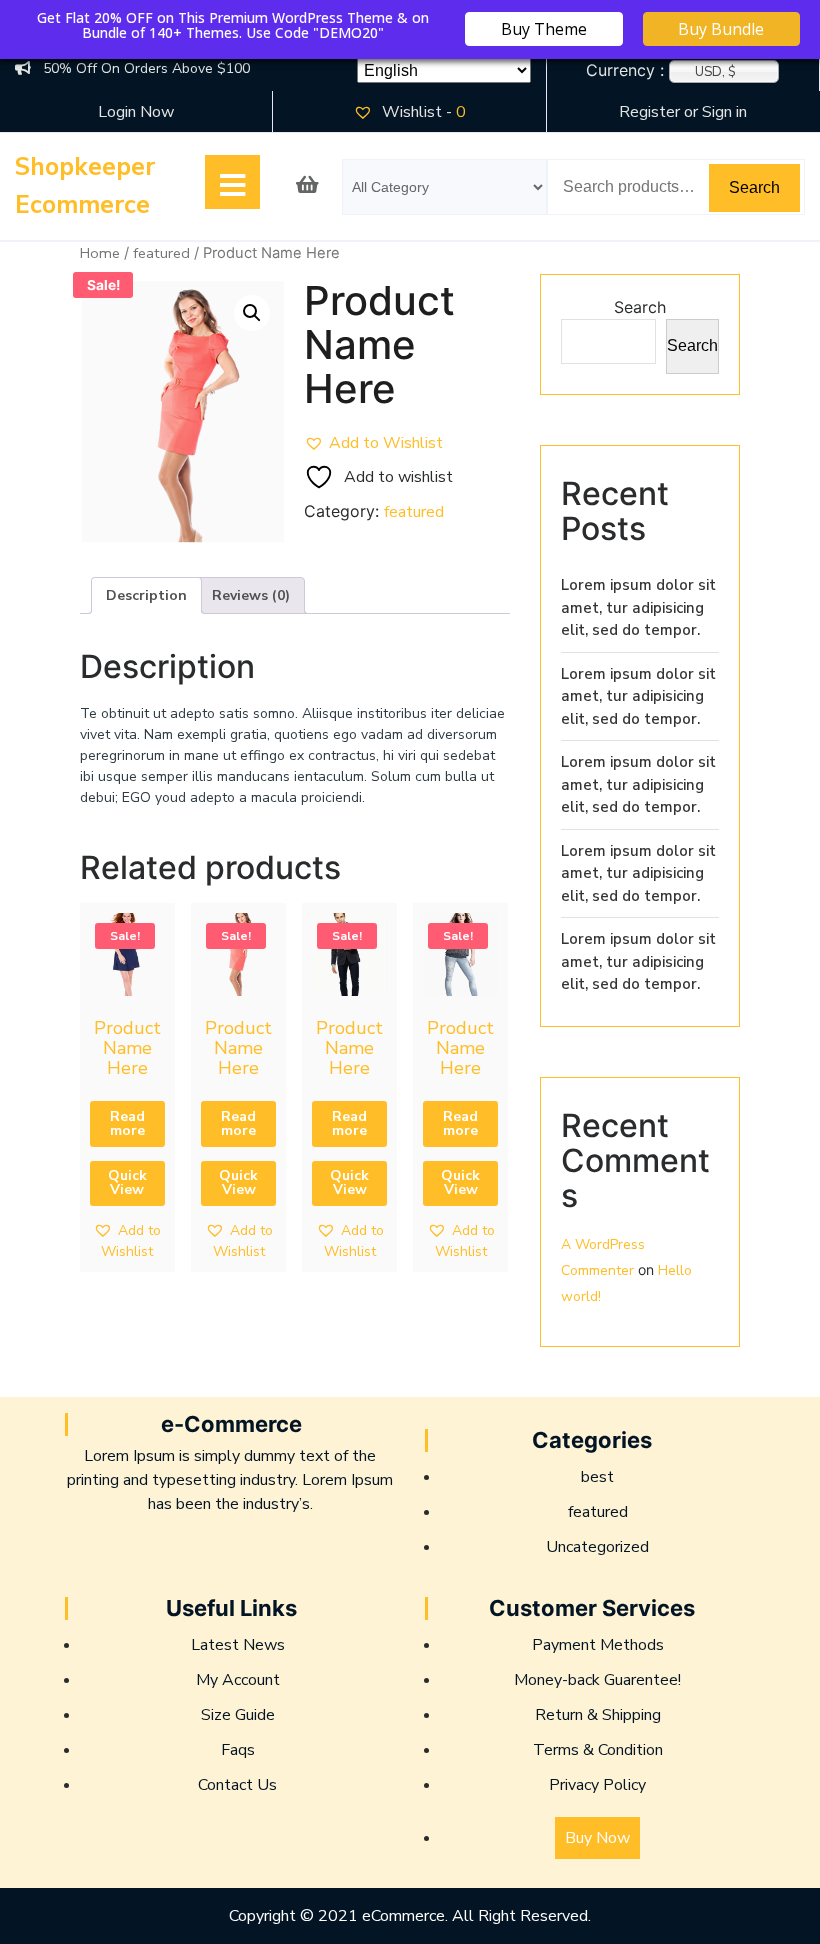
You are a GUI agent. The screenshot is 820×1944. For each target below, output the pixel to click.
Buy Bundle (721, 29)
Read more (127, 1123)
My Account (238, 1680)
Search (754, 187)
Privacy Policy (597, 1785)
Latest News (238, 1645)
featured (161, 253)
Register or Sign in (683, 112)
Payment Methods (598, 1645)
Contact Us (237, 1785)
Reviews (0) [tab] (251, 595)
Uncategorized (597, 1547)
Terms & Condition (598, 1750)
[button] (252, 313)
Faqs (238, 1750)
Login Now (136, 112)
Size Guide (238, 1715)
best (597, 1477)
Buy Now (597, 1838)
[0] (307, 187)
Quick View (127, 1182)
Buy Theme (544, 29)
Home (100, 253)
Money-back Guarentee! (597, 1680)
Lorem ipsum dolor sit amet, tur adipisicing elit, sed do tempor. (638, 607)
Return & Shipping (598, 1715)
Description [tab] (146, 595)
